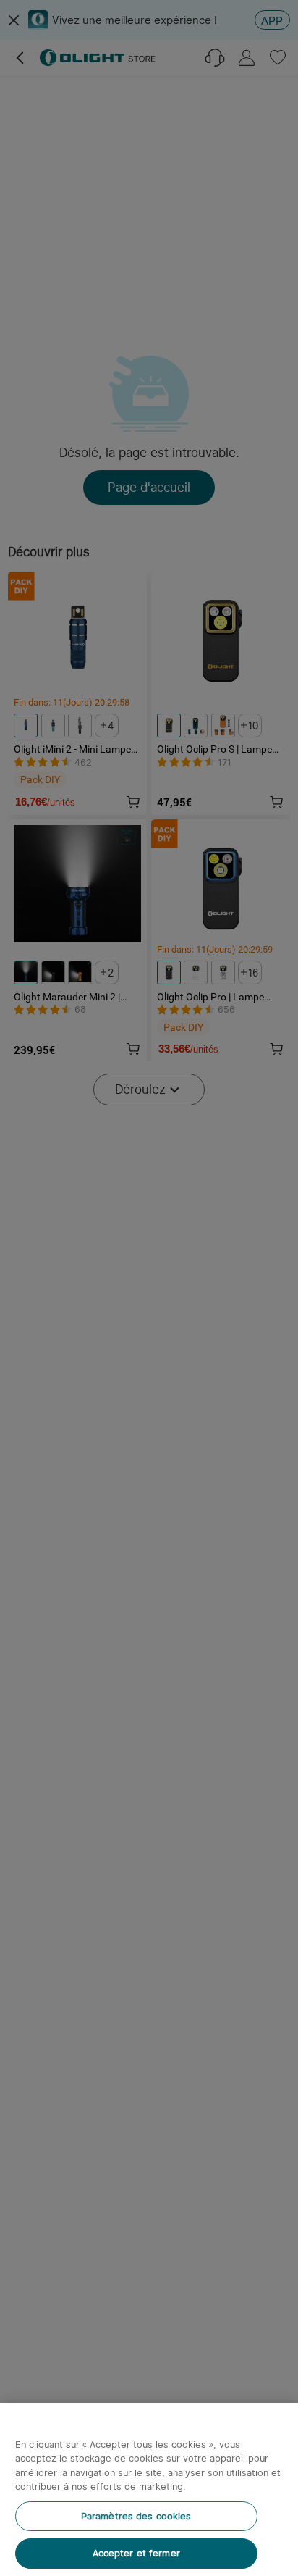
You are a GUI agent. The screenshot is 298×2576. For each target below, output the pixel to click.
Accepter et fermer (136, 2553)
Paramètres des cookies (136, 2516)
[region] (149, 2489)
